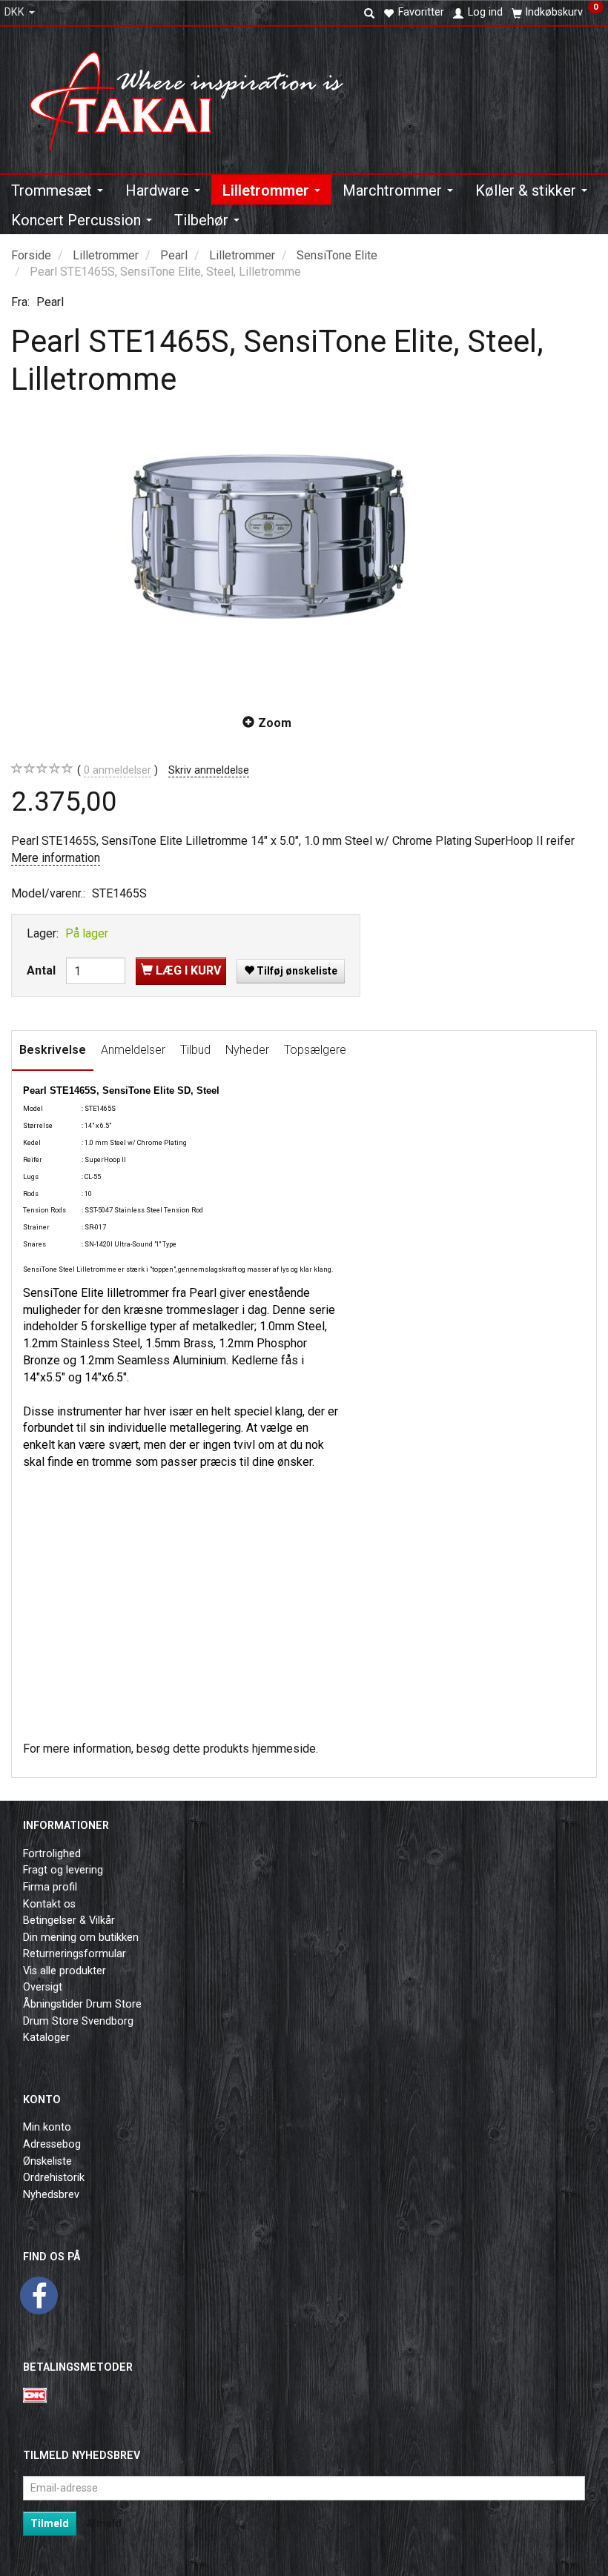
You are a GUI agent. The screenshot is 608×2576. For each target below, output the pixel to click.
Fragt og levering (63, 1870)
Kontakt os (49, 1904)
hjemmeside (284, 1749)
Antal (43, 970)
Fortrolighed (52, 1854)
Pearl (50, 302)
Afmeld (104, 2523)
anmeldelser (118, 770)
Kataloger (46, 2038)
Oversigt (43, 1987)
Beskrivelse (53, 1050)
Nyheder (247, 1050)
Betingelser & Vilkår (69, 1921)
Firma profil (50, 1887)
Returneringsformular (75, 1954)
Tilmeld (50, 2523)
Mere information (56, 858)
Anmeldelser (133, 1050)
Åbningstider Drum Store (82, 2004)
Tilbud (195, 1050)
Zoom (275, 723)
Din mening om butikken (81, 1938)
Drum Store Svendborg (78, 2021)
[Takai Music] (196, 96)
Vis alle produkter (65, 1971)
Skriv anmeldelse (209, 770)
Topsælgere (315, 1050)
